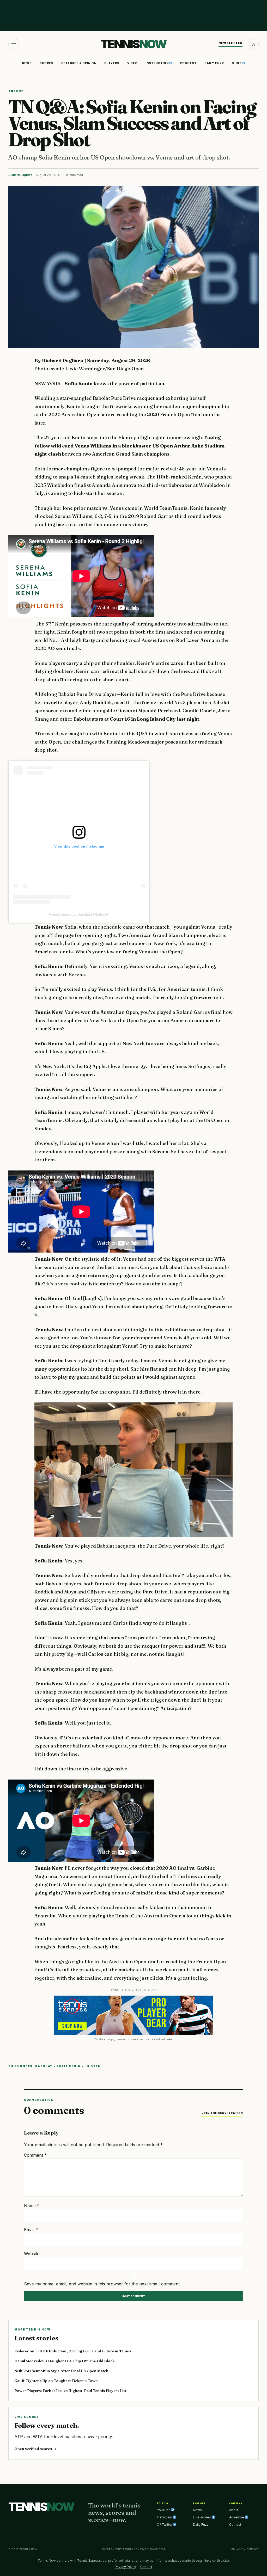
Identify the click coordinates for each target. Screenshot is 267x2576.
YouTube (164, 2510)
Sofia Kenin (79, 384)
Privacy (237, 2549)
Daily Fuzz (214, 63)
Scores (47, 63)
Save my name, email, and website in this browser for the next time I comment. (102, 2284)
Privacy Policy (125, 2567)
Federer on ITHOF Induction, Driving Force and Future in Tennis (73, 2351)
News (27, 63)
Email (31, 2230)
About (234, 2510)
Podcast (188, 63)
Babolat (44, 2066)
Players (112, 63)
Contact (235, 2525)
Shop (237, 63)
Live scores (202, 2517)
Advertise (237, 2517)
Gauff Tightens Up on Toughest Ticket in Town (56, 2381)
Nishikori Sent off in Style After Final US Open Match (61, 2371)
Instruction (157, 63)
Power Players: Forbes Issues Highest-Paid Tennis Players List (70, 2391)
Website (32, 2254)
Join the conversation (222, 2113)
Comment (35, 2155)
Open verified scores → (35, 2449)
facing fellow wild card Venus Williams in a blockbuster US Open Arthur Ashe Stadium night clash (129, 446)
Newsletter (230, 43)
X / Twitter (165, 2525)
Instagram (165, 2517)
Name (32, 2206)
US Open (93, 2066)
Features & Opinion (79, 63)
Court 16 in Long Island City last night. (155, 719)
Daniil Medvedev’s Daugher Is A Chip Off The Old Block (64, 2361)
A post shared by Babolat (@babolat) (79, 914)
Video (132, 63)
